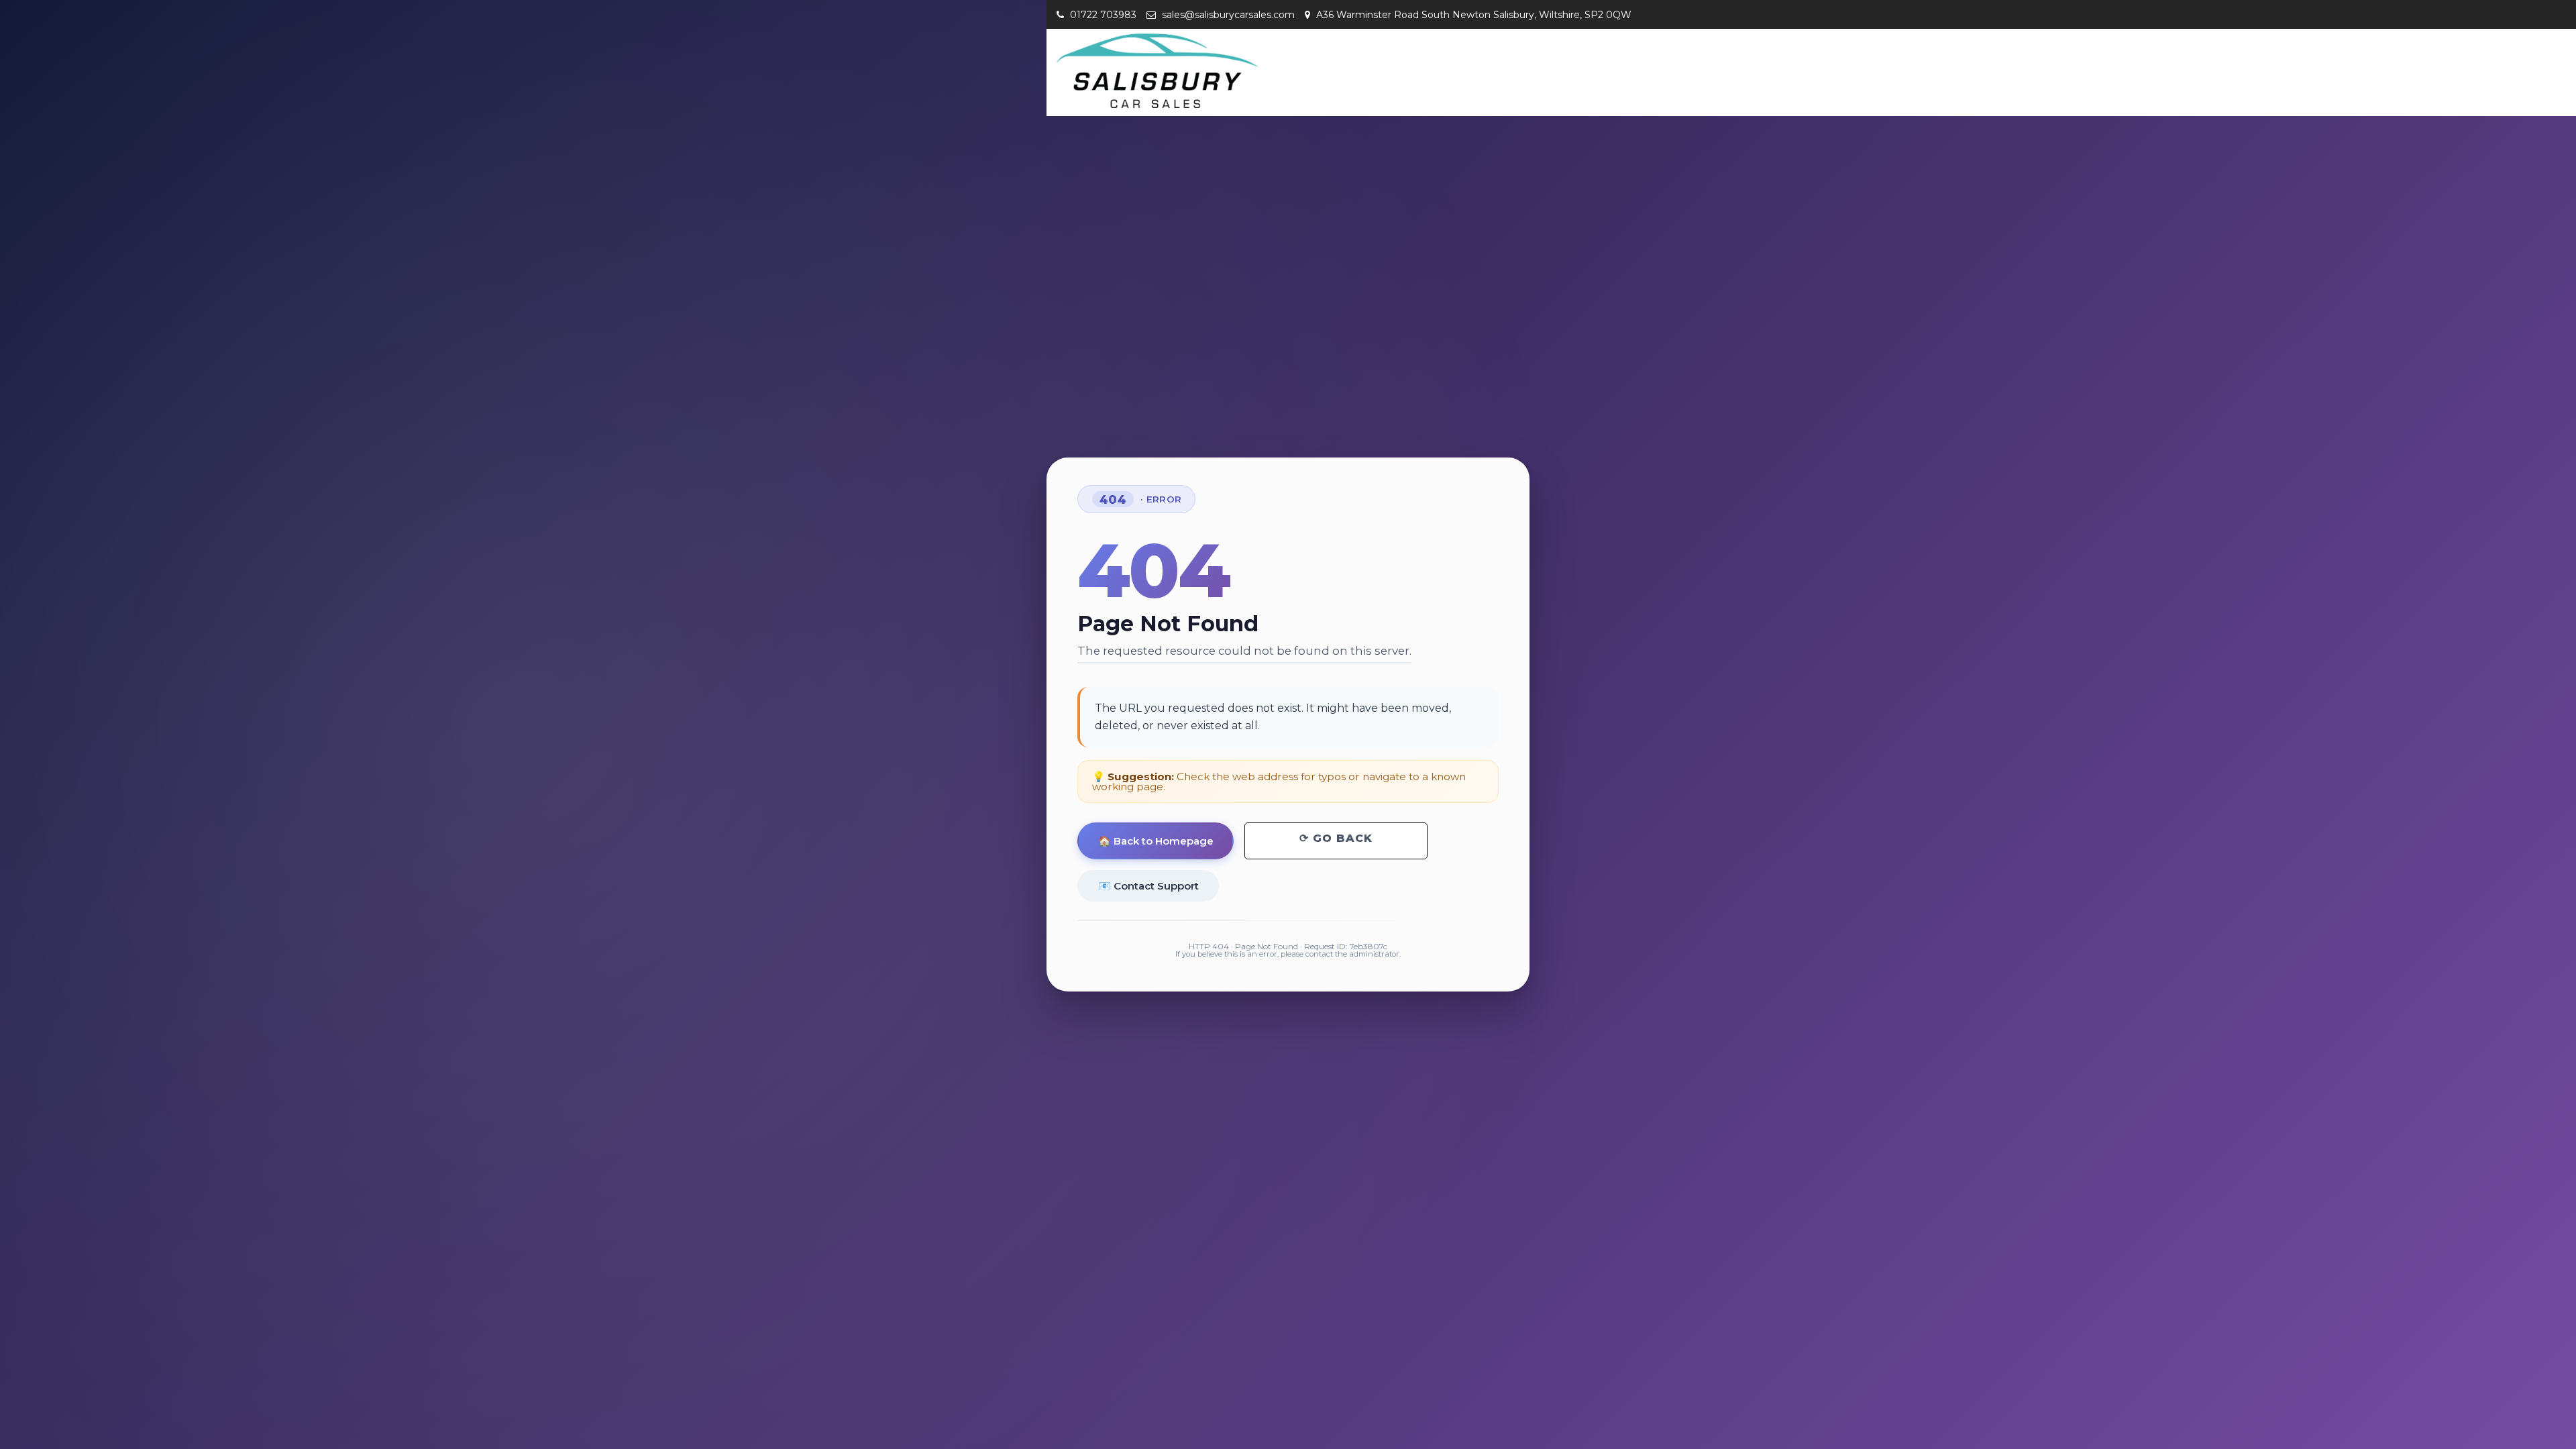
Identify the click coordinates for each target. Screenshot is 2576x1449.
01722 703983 (1102, 15)
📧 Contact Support (1148, 886)
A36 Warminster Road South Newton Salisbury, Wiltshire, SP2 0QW (1472, 15)
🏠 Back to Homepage (1156, 841)
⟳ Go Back (1336, 838)
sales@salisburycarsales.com (1227, 15)
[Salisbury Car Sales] (1157, 71)
